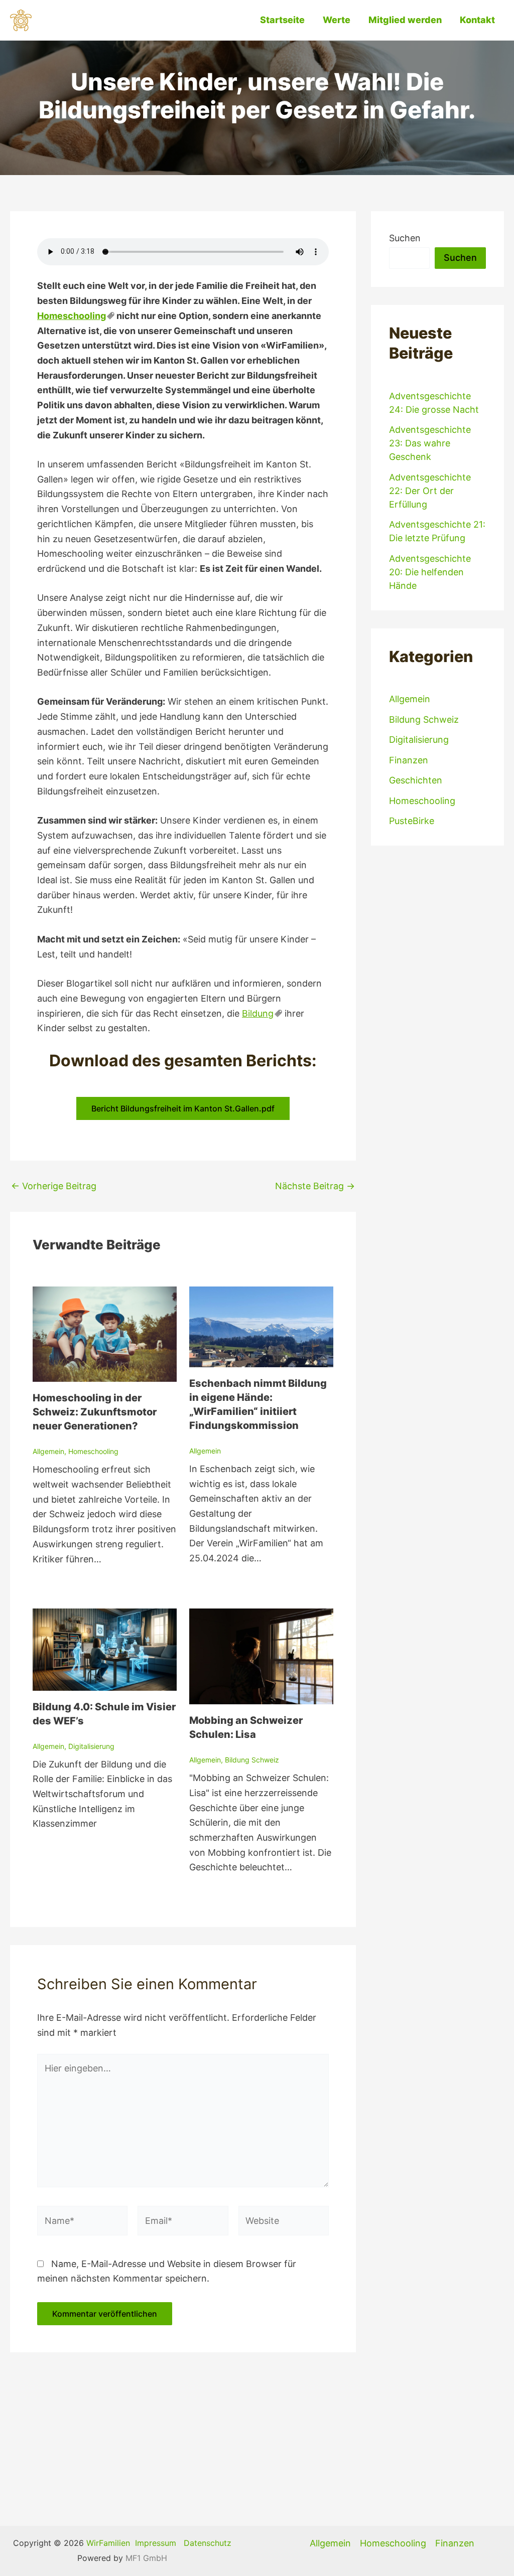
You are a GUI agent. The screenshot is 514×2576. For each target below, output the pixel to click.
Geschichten (416, 780)
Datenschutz (208, 2543)
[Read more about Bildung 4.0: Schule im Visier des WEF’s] (105, 1649)
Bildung (258, 1013)
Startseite (282, 20)
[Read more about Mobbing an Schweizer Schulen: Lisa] (261, 1655)
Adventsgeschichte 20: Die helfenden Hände (430, 572)
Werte (337, 20)
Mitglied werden (405, 20)
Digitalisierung (91, 1746)
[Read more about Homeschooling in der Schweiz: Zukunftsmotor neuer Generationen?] (105, 1333)
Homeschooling (72, 316)
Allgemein (48, 1451)
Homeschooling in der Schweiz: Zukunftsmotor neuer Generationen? (95, 1412)
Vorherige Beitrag (54, 1186)
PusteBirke (412, 821)
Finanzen (409, 760)
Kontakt (477, 20)
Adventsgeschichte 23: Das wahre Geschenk (430, 443)
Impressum (156, 2543)
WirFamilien (108, 2543)
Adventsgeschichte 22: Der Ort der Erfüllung (430, 491)
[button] (183, 1108)
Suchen (405, 238)
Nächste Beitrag (315, 1186)
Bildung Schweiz (252, 1760)
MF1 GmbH (146, 2558)
